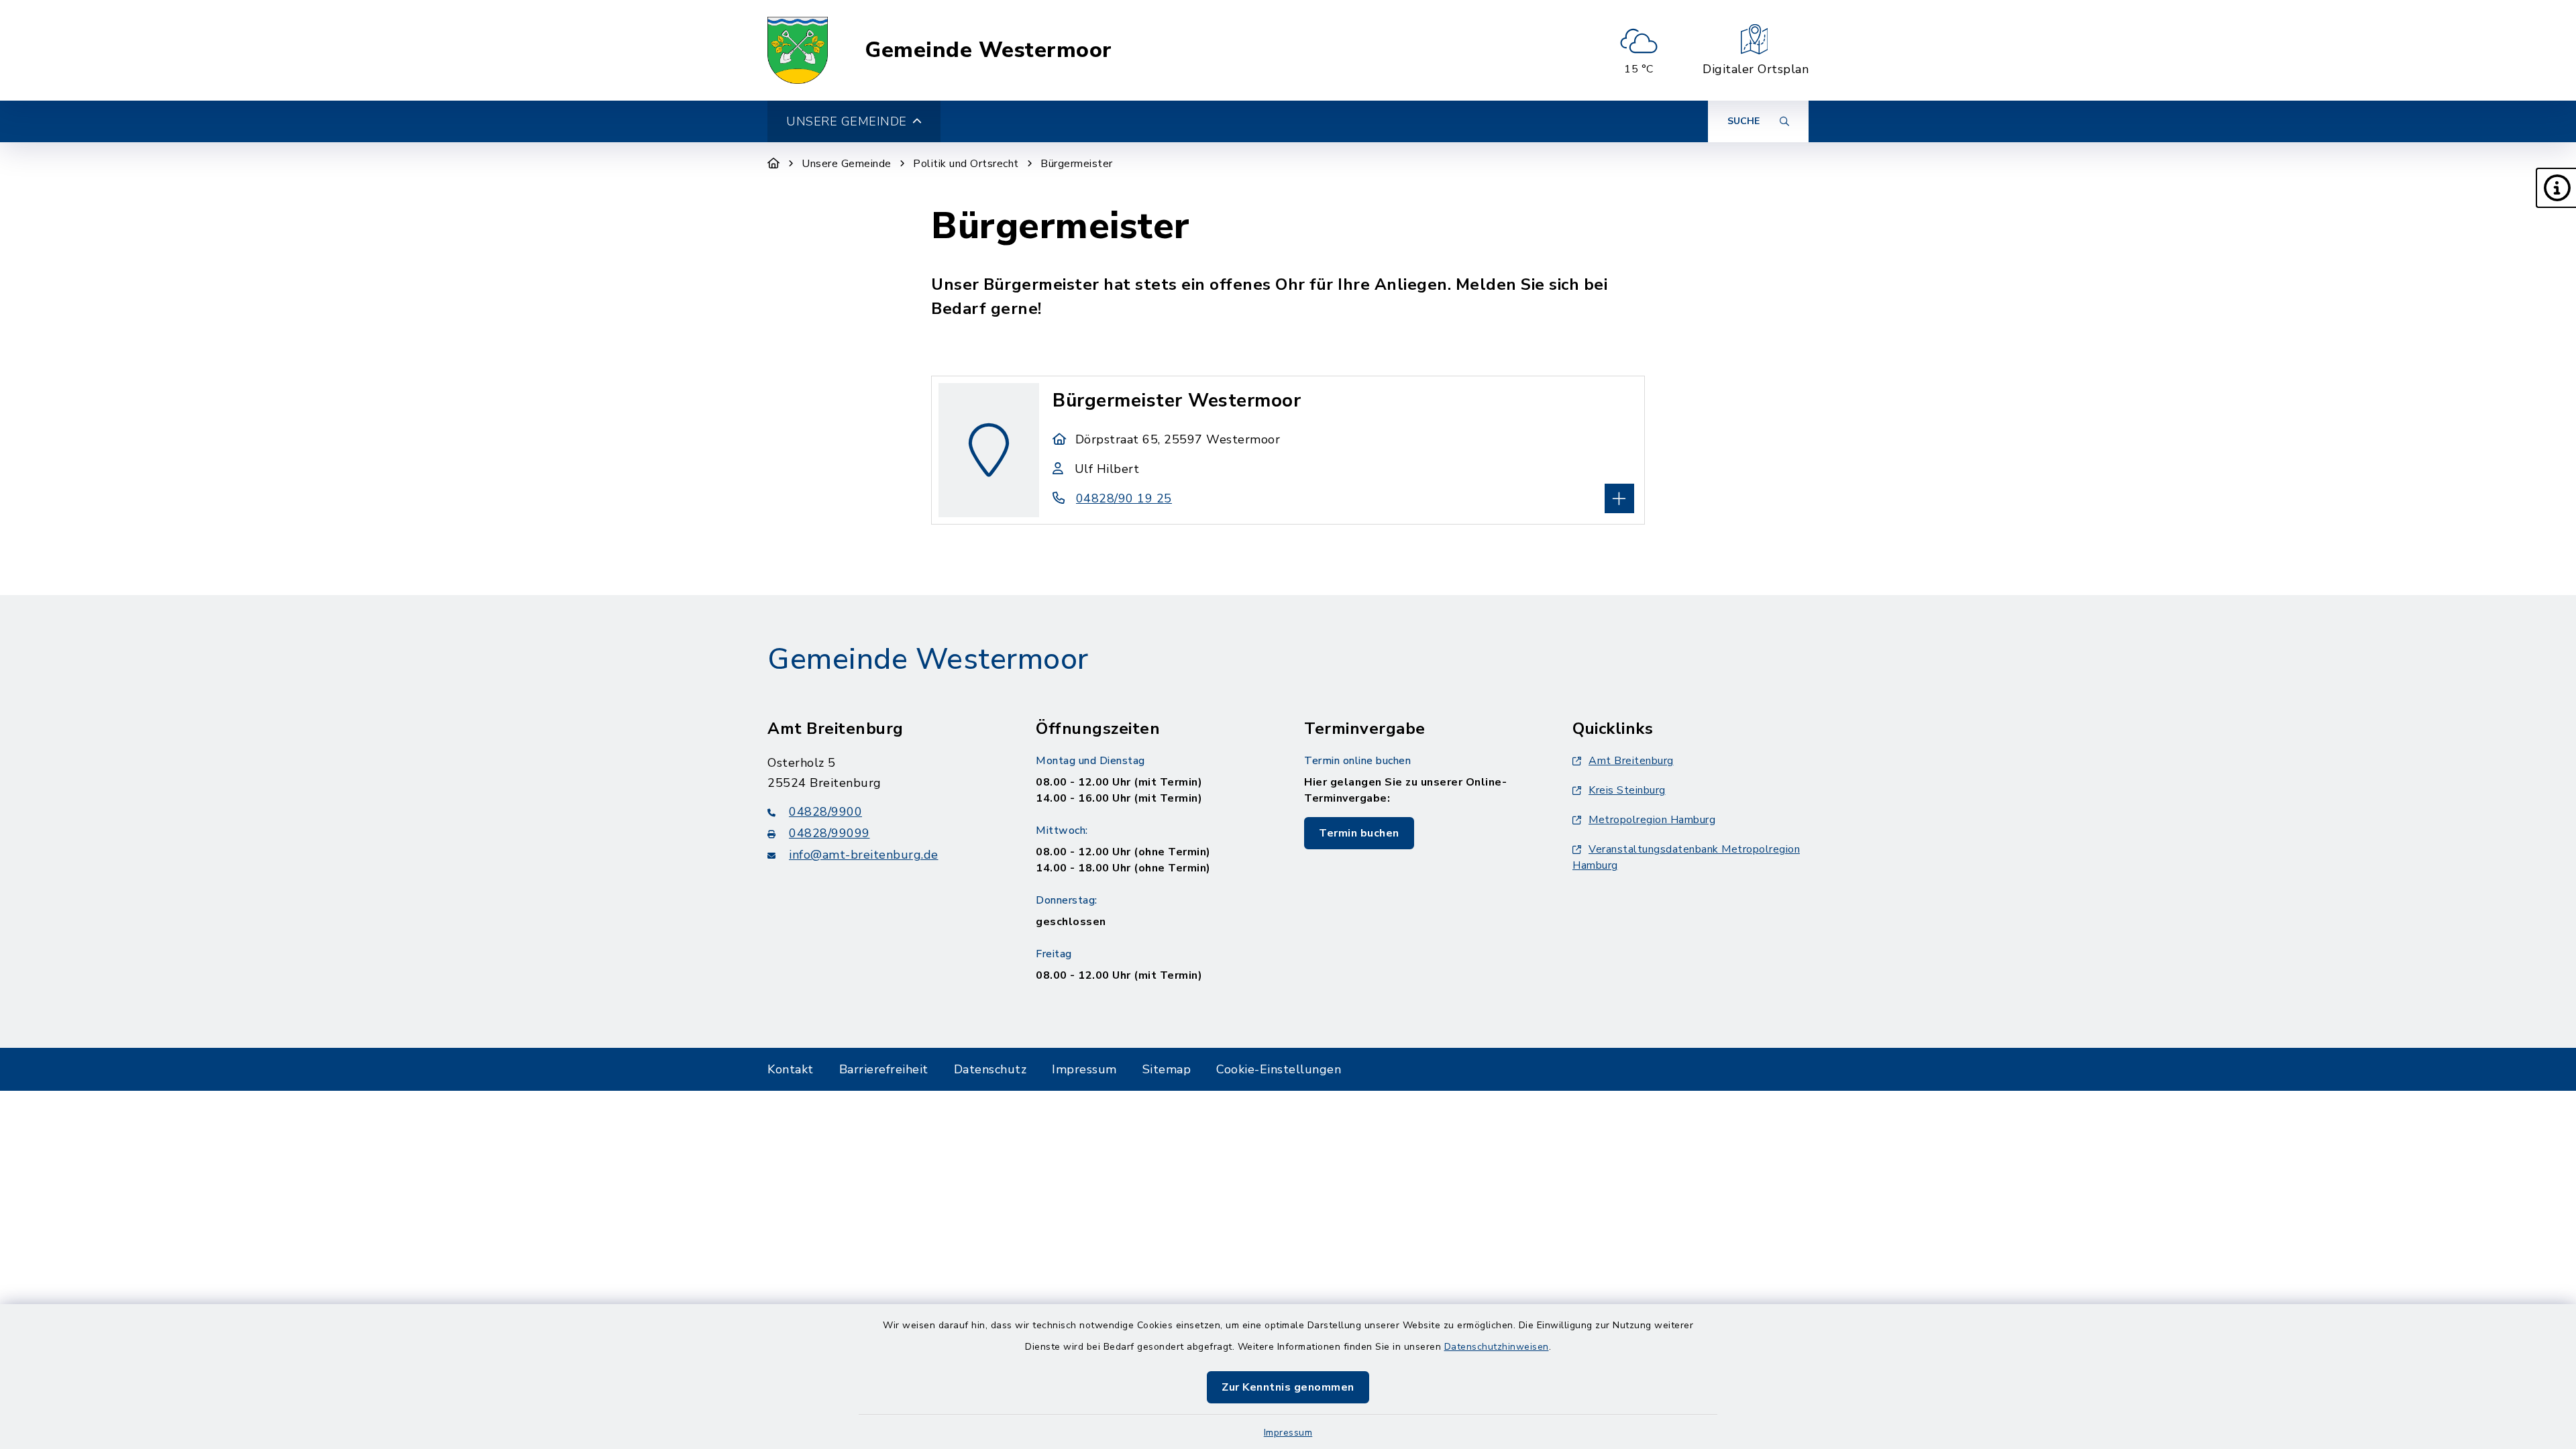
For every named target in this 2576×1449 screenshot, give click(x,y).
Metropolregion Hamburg (1652, 820)
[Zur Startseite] (774, 164)
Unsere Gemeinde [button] (847, 121)
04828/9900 (825, 812)
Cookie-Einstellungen (1279, 1069)
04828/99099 (829, 833)
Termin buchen (1359, 833)
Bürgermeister (1077, 164)
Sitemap (1167, 1069)
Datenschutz (990, 1069)
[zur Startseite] (798, 50)
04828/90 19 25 (1124, 498)
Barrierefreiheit (884, 1069)
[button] (2556, 188)
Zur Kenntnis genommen (1288, 1387)
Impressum (1288, 1433)
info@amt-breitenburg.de (864, 855)
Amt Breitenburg (1631, 761)
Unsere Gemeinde (847, 164)
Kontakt (791, 1069)
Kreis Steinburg (1627, 790)
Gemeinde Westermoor (988, 50)
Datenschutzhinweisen (1497, 1347)
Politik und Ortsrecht (966, 164)
